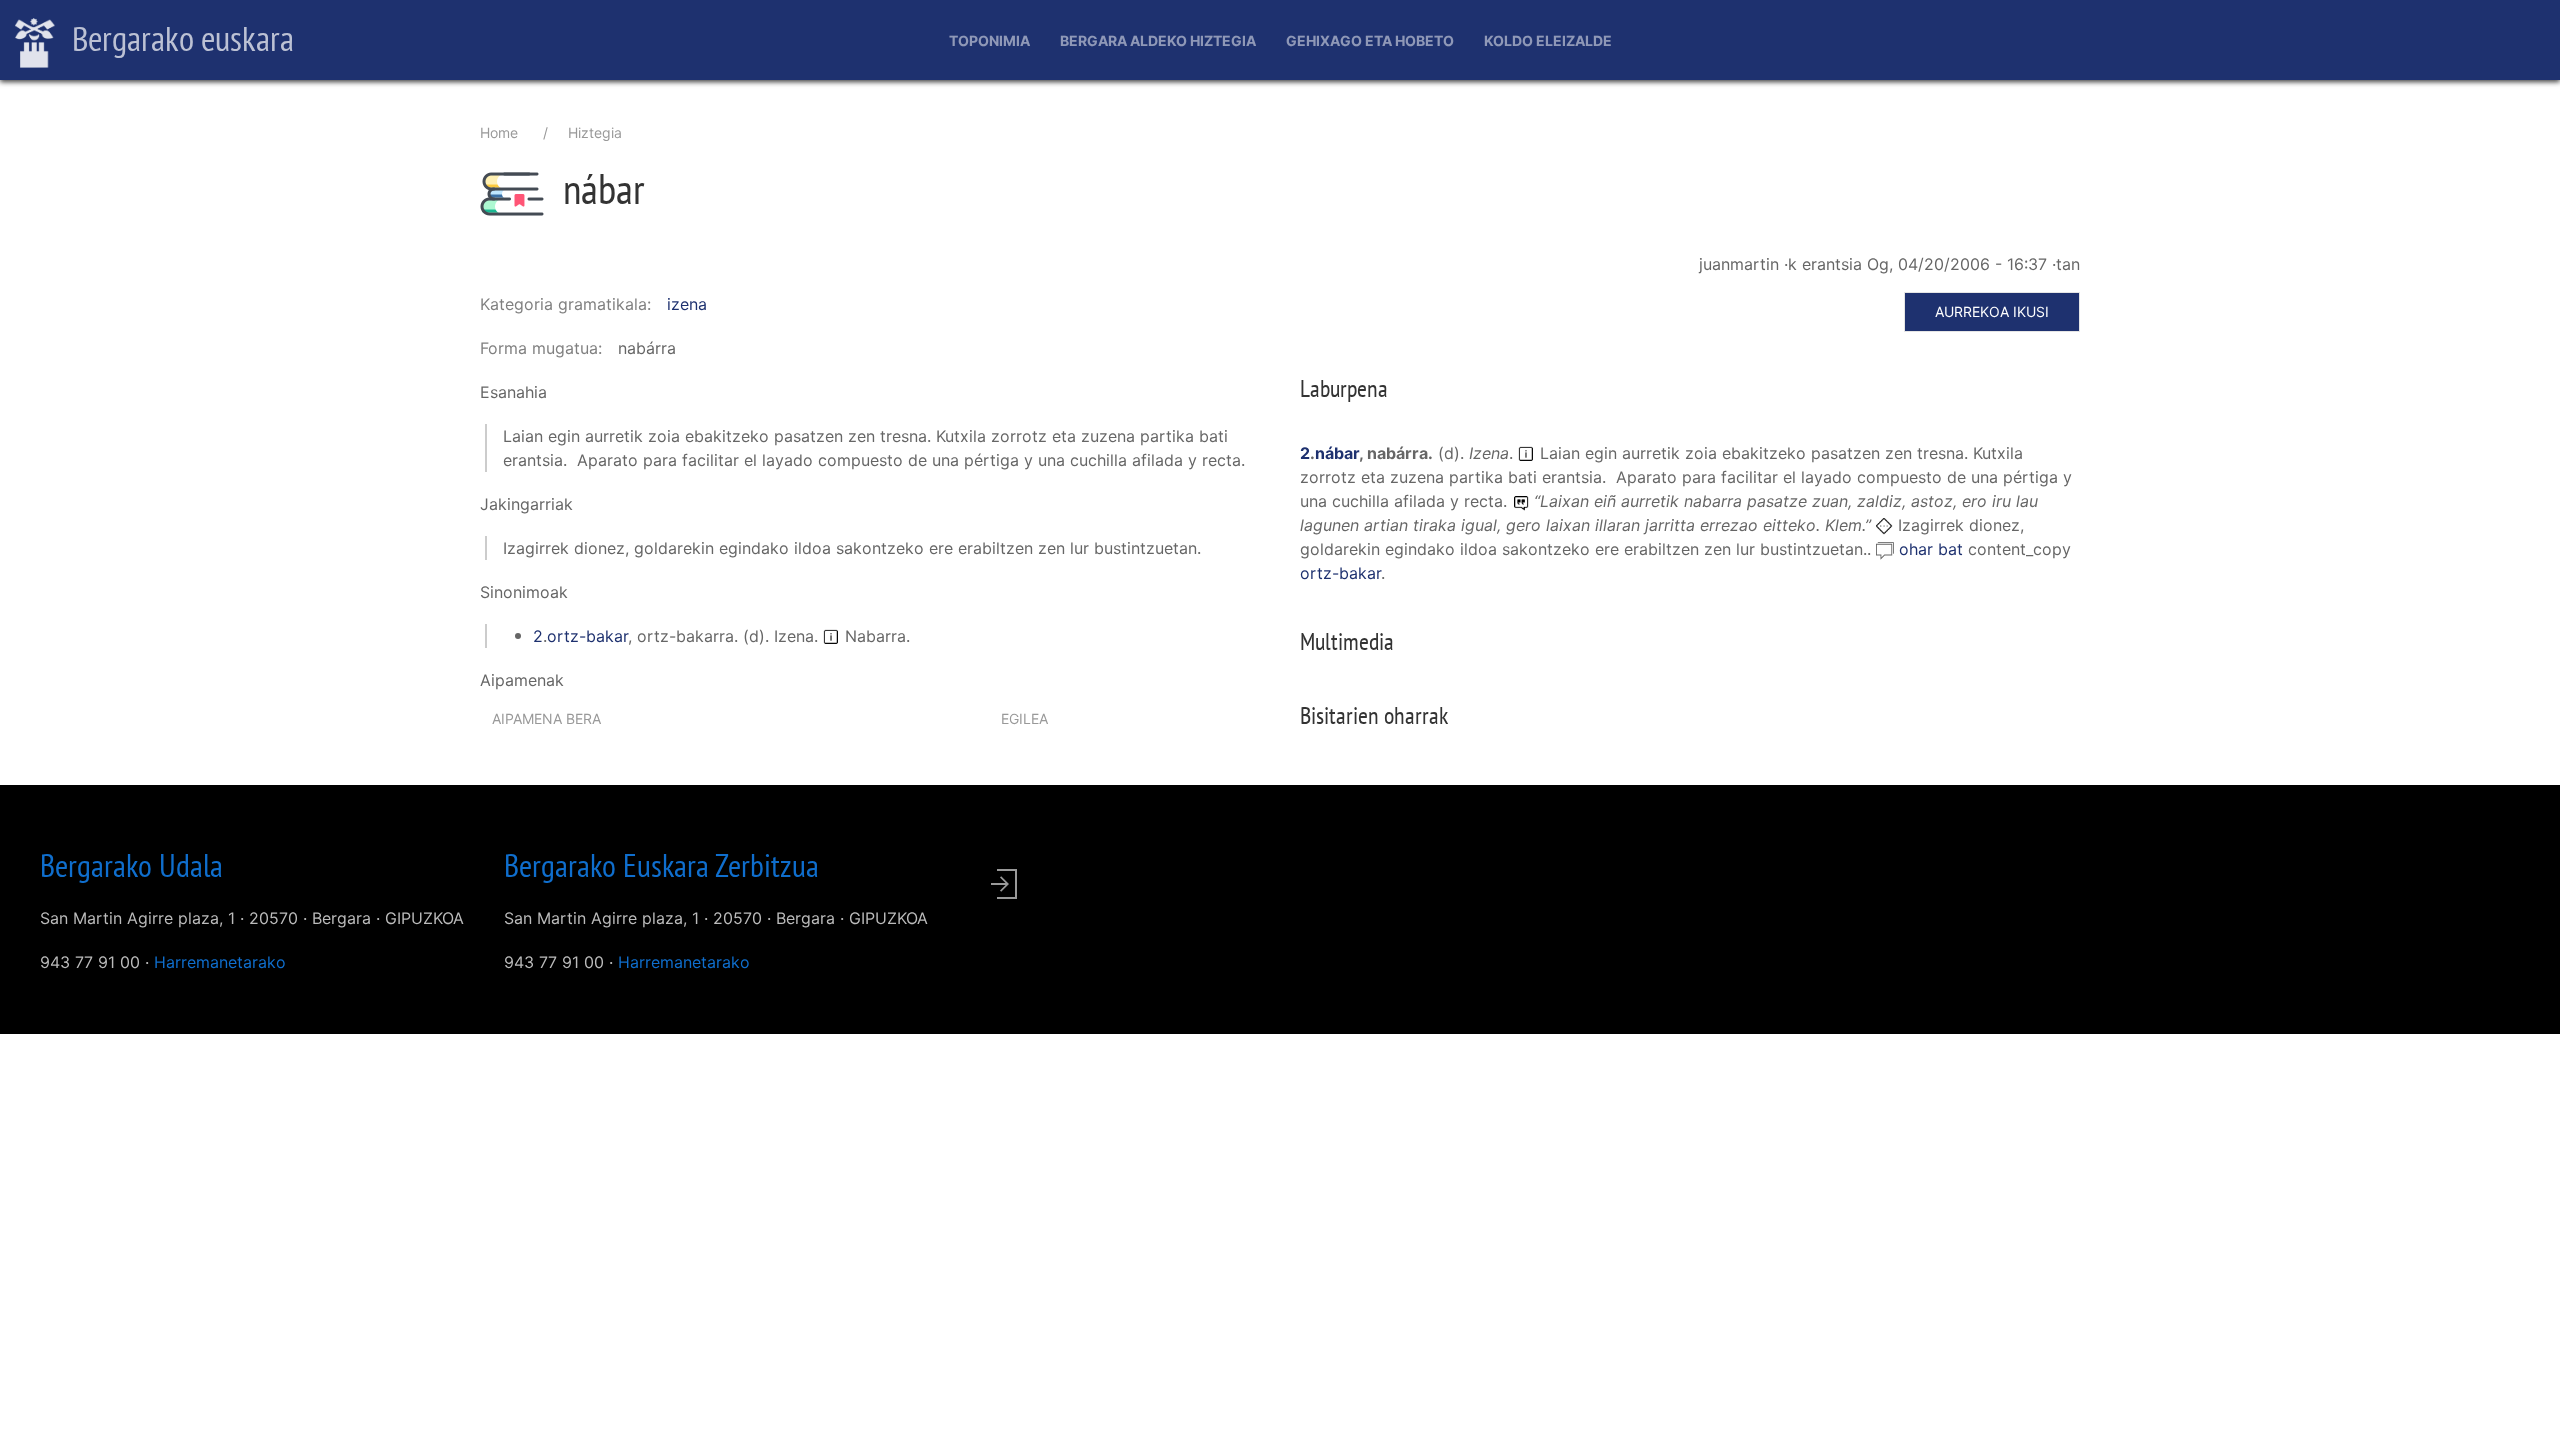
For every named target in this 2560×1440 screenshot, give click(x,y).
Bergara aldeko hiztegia (1158, 40)
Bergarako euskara (179, 38)
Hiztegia (595, 132)
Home (499, 132)
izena (687, 304)
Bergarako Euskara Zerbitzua (661, 865)
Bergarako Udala (131, 865)
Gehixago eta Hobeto (1370, 40)
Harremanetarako (220, 962)
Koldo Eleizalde (1548, 40)
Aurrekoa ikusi (1992, 311)
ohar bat (1933, 549)
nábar (1337, 453)
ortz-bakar (587, 636)
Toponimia (989, 40)
